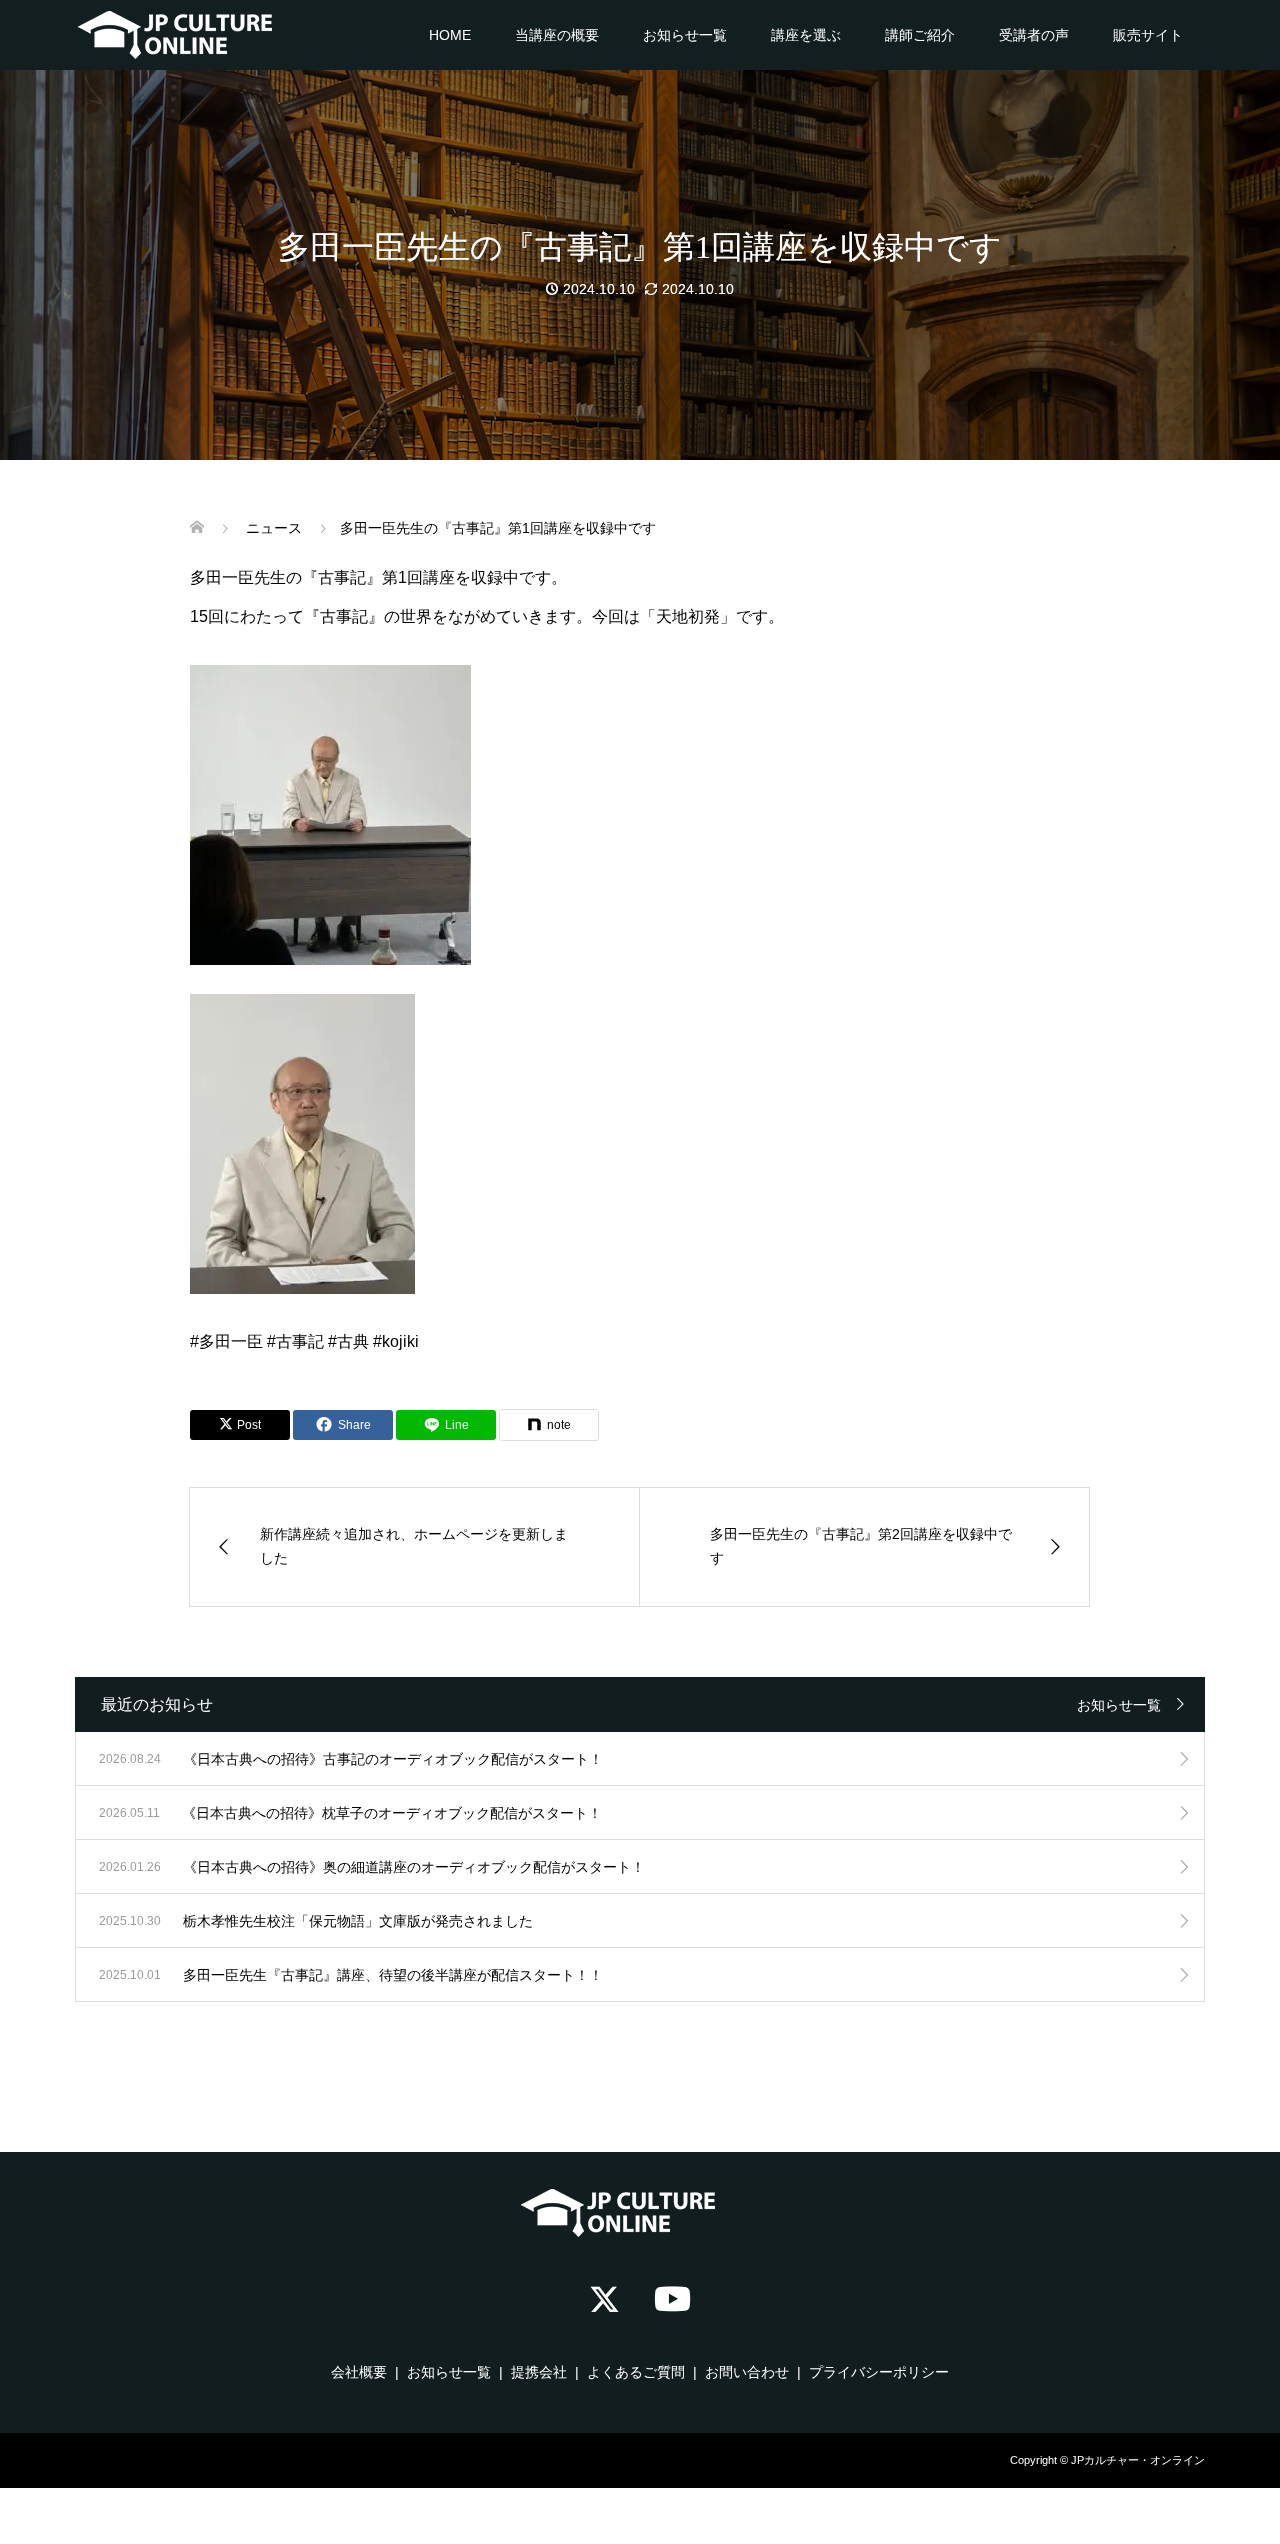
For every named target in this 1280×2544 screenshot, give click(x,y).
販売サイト (1148, 35)
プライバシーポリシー (879, 2372)
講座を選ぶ (806, 35)
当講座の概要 (557, 35)
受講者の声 (1034, 35)
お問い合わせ (747, 2372)
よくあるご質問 (636, 2372)
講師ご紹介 (920, 35)
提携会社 (539, 2372)
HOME (450, 35)
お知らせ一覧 (685, 35)
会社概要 (359, 2372)
